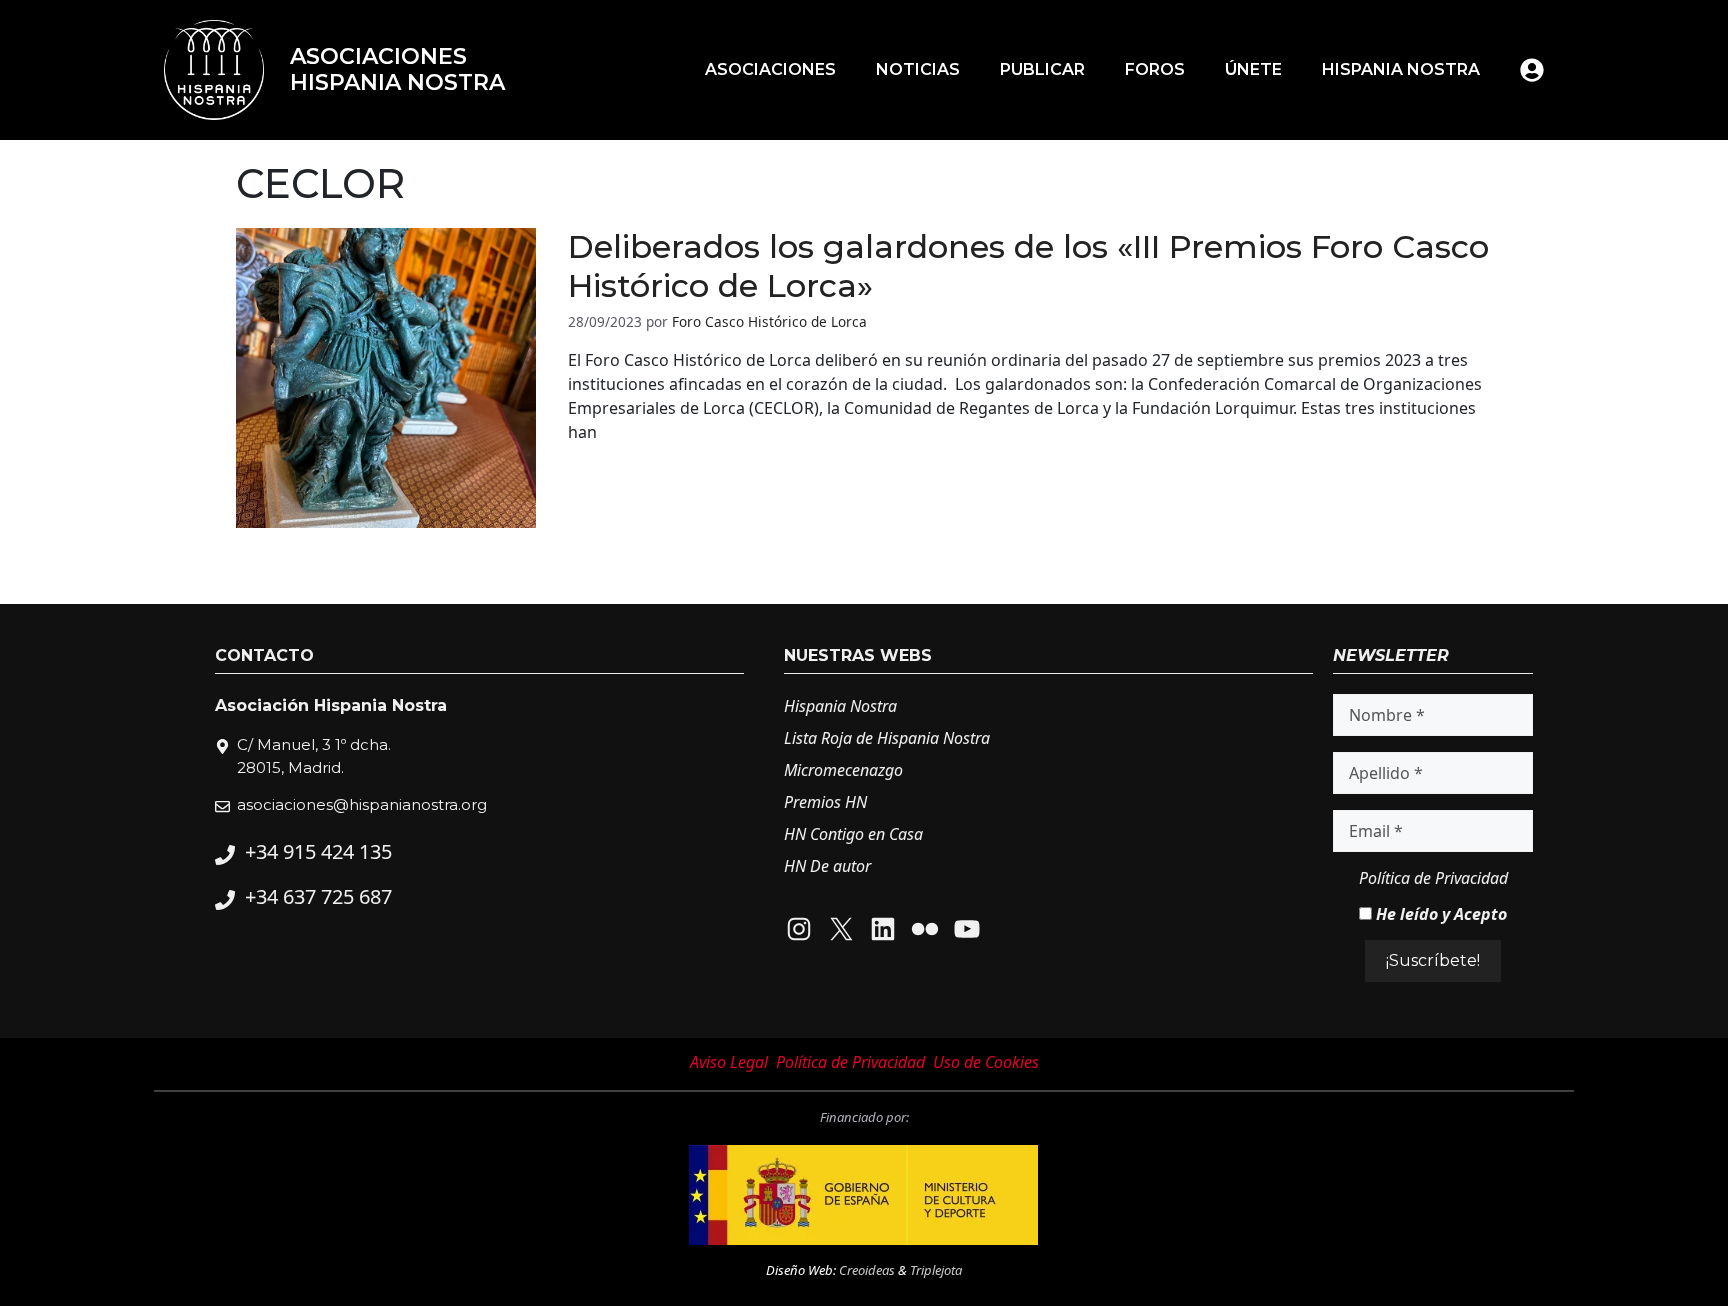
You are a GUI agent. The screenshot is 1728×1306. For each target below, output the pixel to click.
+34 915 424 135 (318, 851)
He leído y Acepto (1439, 914)
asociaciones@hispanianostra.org (362, 804)
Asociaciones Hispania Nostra (397, 69)
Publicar (1042, 69)
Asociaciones (770, 69)
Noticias (918, 69)
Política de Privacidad (1433, 878)
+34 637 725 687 (318, 896)
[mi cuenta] (1532, 70)
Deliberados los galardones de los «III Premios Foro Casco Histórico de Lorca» (1028, 265)
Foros (1155, 69)
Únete (1253, 69)
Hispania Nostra (1401, 69)
